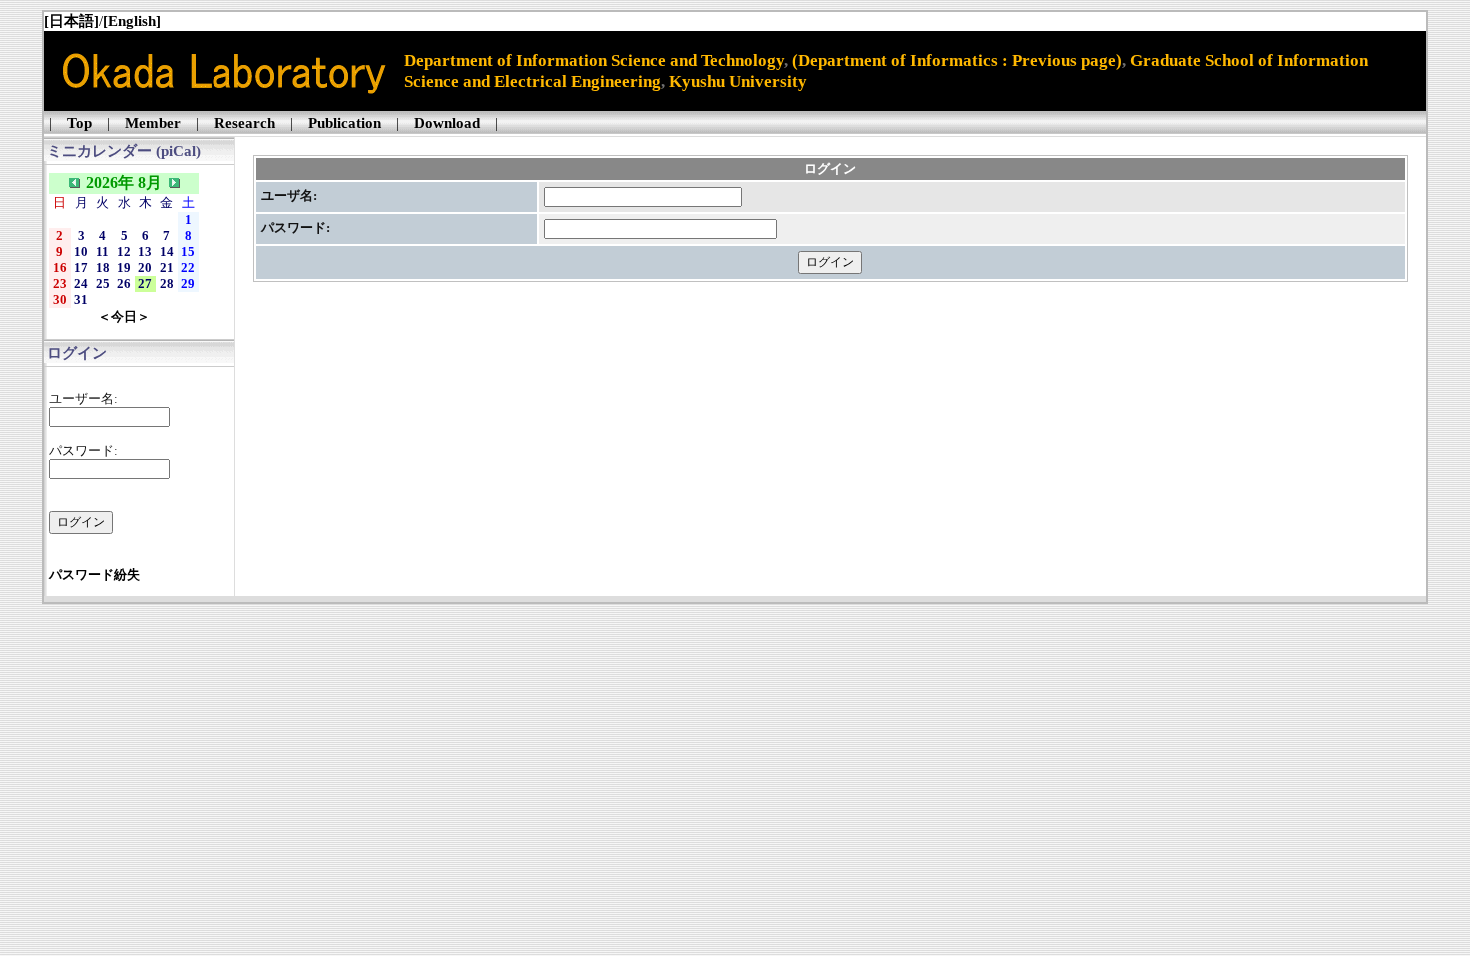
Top (79, 123)
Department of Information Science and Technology (594, 60)
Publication (344, 123)
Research (244, 123)
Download (447, 123)
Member (153, 123)
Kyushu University (738, 81)
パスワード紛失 (94, 574)
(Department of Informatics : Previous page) (957, 60)
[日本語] (71, 21)
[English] (132, 21)
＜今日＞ (124, 316)
